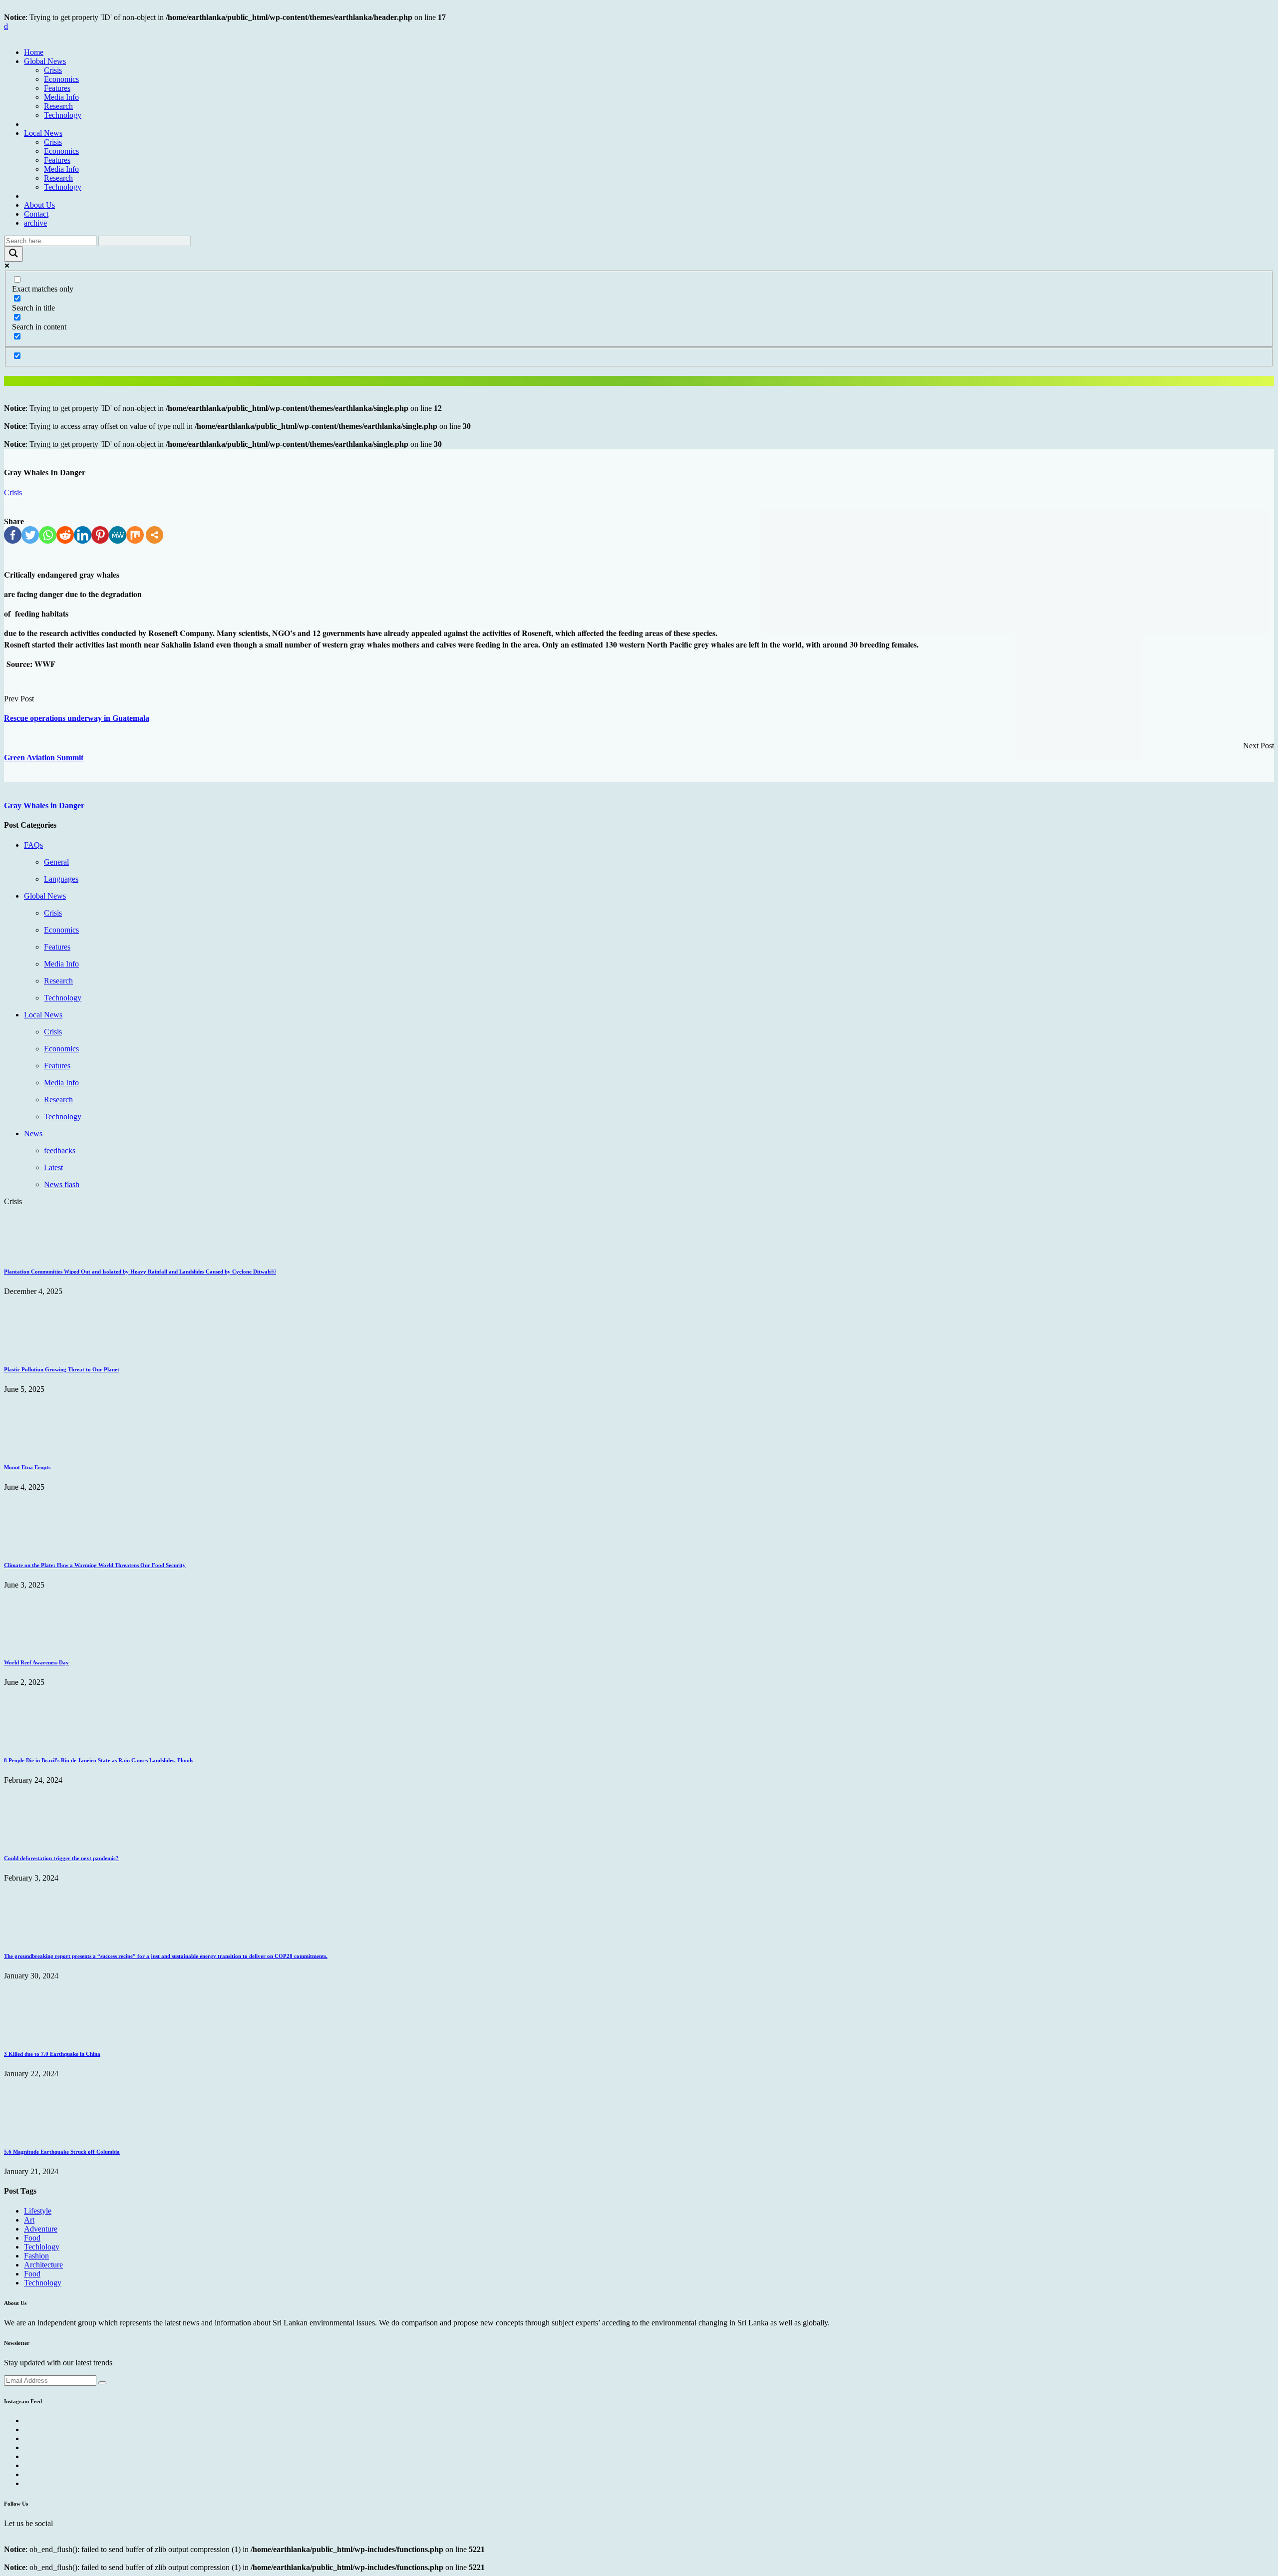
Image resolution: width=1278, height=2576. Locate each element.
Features (57, 88)
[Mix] (135, 535)
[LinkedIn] (83, 535)
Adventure (41, 2229)
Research (58, 106)
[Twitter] (30, 535)
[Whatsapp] (48, 535)
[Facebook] (13, 535)
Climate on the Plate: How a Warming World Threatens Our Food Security (95, 1565)
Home (34, 52)
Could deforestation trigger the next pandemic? (61, 1858)
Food (32, 2238)
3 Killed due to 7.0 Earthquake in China (52, 2054)
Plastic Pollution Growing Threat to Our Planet (62, 1369)
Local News (43, 133)
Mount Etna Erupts (27, 1467)
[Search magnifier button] (13, 254)
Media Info (61, 97)
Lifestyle (38, 2211)
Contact (36, 214)
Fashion (36, 2256)
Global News (45, 61)
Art (29, 2220)
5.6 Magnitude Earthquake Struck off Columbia (62, 2152)
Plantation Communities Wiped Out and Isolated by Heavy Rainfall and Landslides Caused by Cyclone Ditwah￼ (140, 1272)
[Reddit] (65, 535)
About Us (39, 205)
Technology (63, 115)
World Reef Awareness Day (36, 1662)
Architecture (43, 2265)
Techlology (42, 2247)
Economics (61, 79)
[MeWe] (118, 535)
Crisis (53, 70)
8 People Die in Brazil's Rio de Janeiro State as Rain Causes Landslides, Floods (99, 1760)
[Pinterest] (100, 535)
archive (35, 223)
